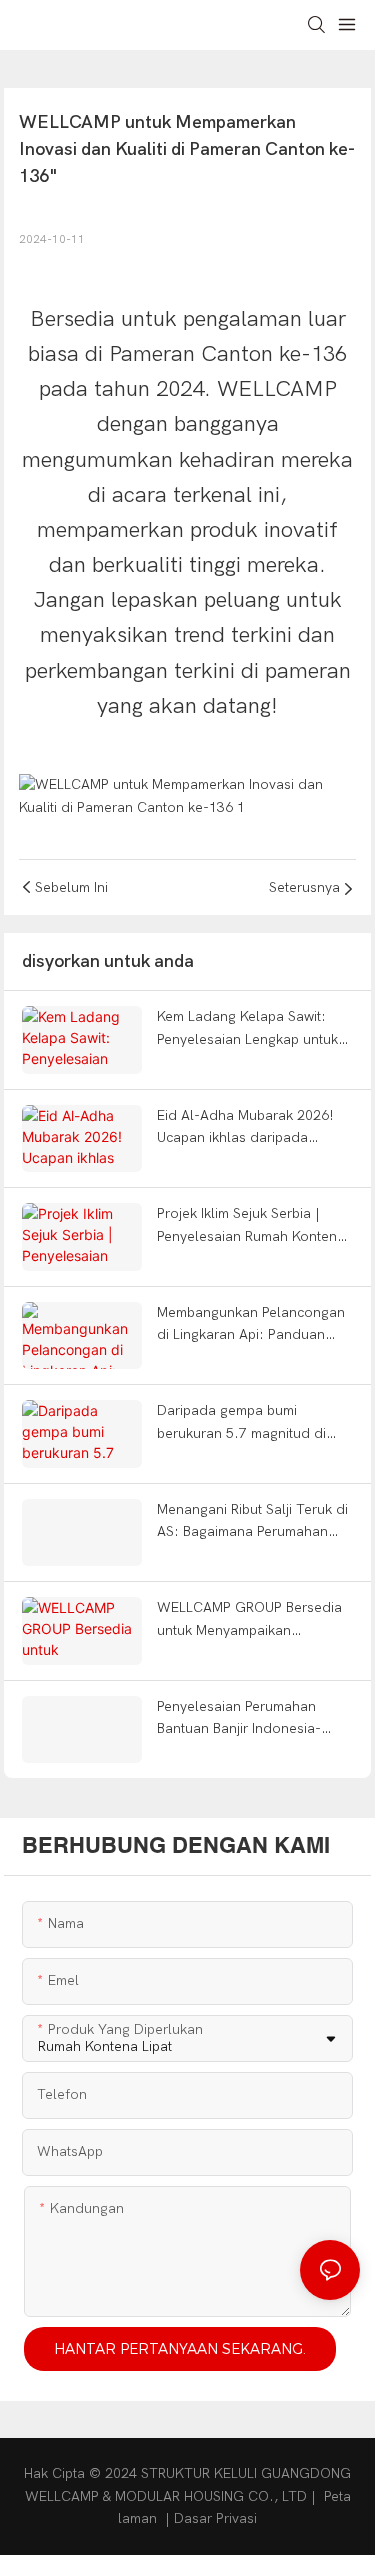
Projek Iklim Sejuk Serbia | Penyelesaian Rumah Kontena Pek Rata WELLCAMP (251, 1226)
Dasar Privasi (215, 2518)
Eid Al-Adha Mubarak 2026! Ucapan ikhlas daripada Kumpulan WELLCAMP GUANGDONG (245, 1128)
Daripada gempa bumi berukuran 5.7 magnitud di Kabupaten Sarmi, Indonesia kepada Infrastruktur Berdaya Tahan (250, 1423)
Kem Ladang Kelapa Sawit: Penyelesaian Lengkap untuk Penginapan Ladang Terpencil (251, 1029)
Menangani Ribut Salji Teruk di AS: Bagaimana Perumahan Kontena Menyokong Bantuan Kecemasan (252, 1522)
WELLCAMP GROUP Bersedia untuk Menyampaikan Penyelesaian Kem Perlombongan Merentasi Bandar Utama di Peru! (249, 1620)
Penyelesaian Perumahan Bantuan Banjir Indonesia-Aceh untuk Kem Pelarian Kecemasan (239, 1719)
